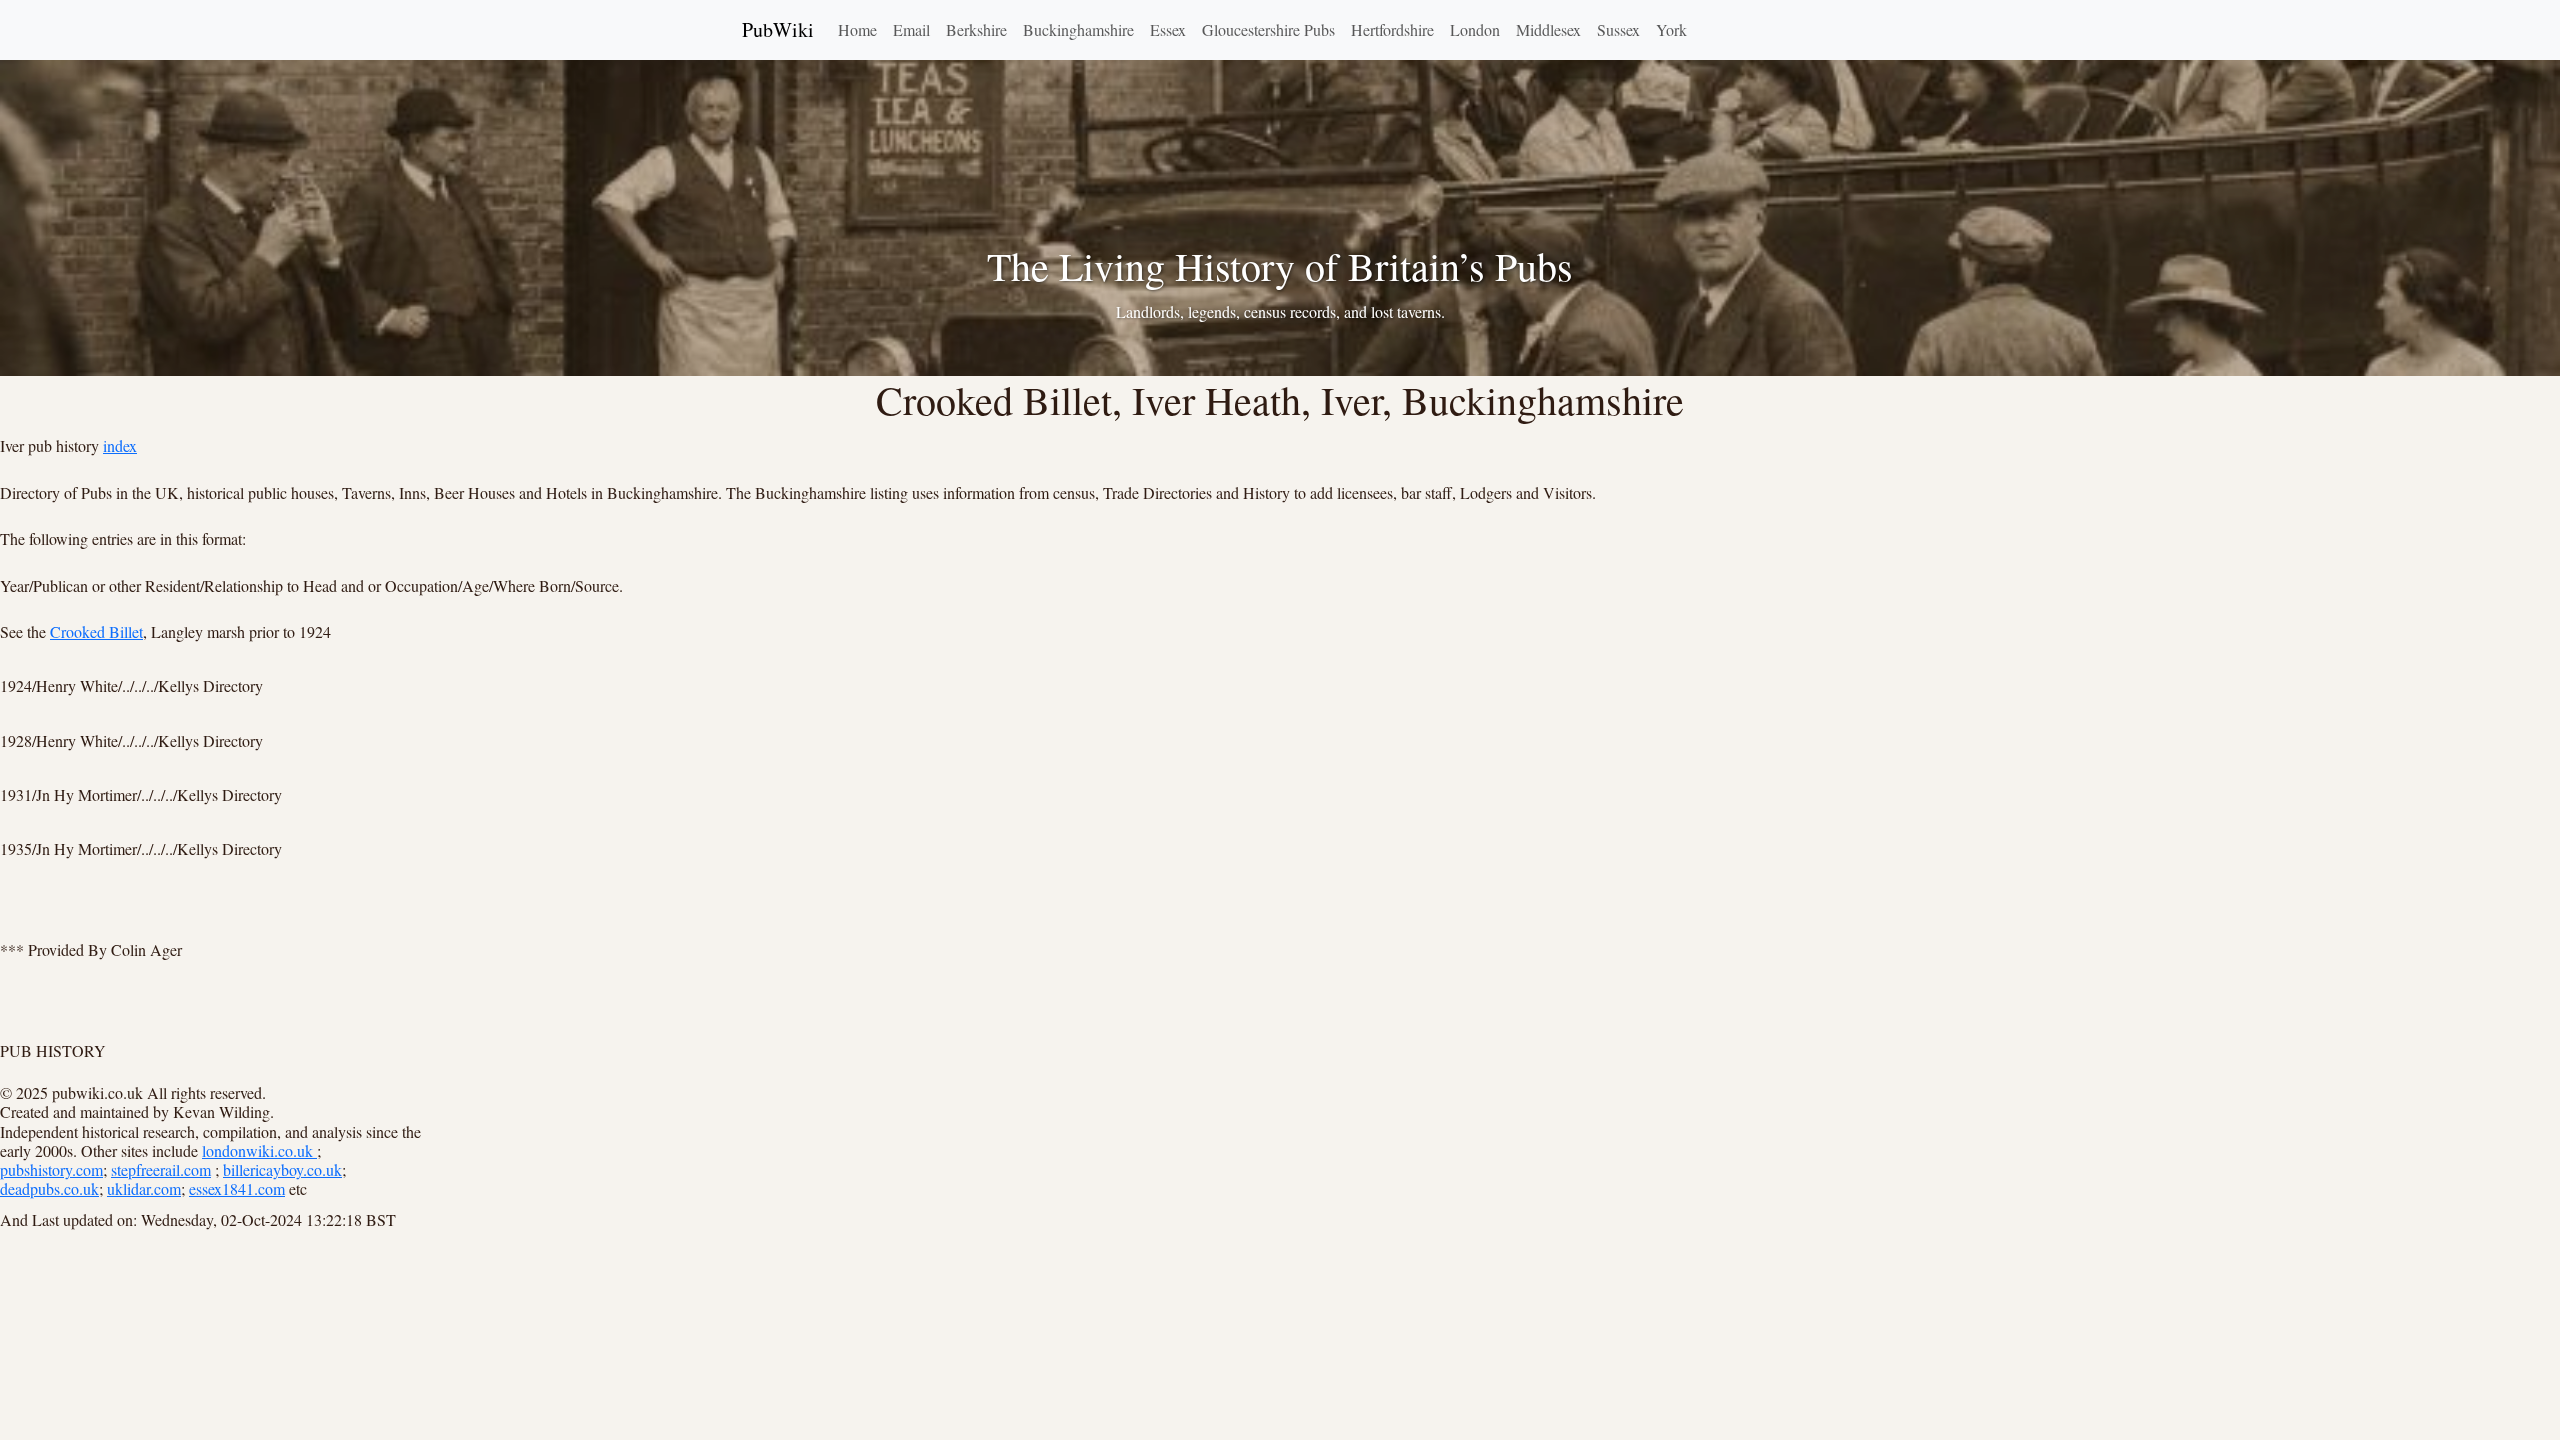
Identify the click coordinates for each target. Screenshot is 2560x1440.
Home (857, 29)
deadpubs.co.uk (49, 1188)
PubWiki (778, 29)
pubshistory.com (51, 1169)
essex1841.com (237, 1188)
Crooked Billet (96, 631)
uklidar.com (144, 1188)
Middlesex (1548, 29)
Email (911, 29)
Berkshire (976, 29)
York (1671, 29)
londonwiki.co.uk (259, 1150)
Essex (1168, 29)
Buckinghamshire (1078, 29)
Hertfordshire (1392, 29)
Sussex (1618, 29)
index (120, 445)
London (1475, 29)
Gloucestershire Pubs (1268, 29)
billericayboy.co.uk (282, 1169)
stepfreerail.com (161, 1169)
